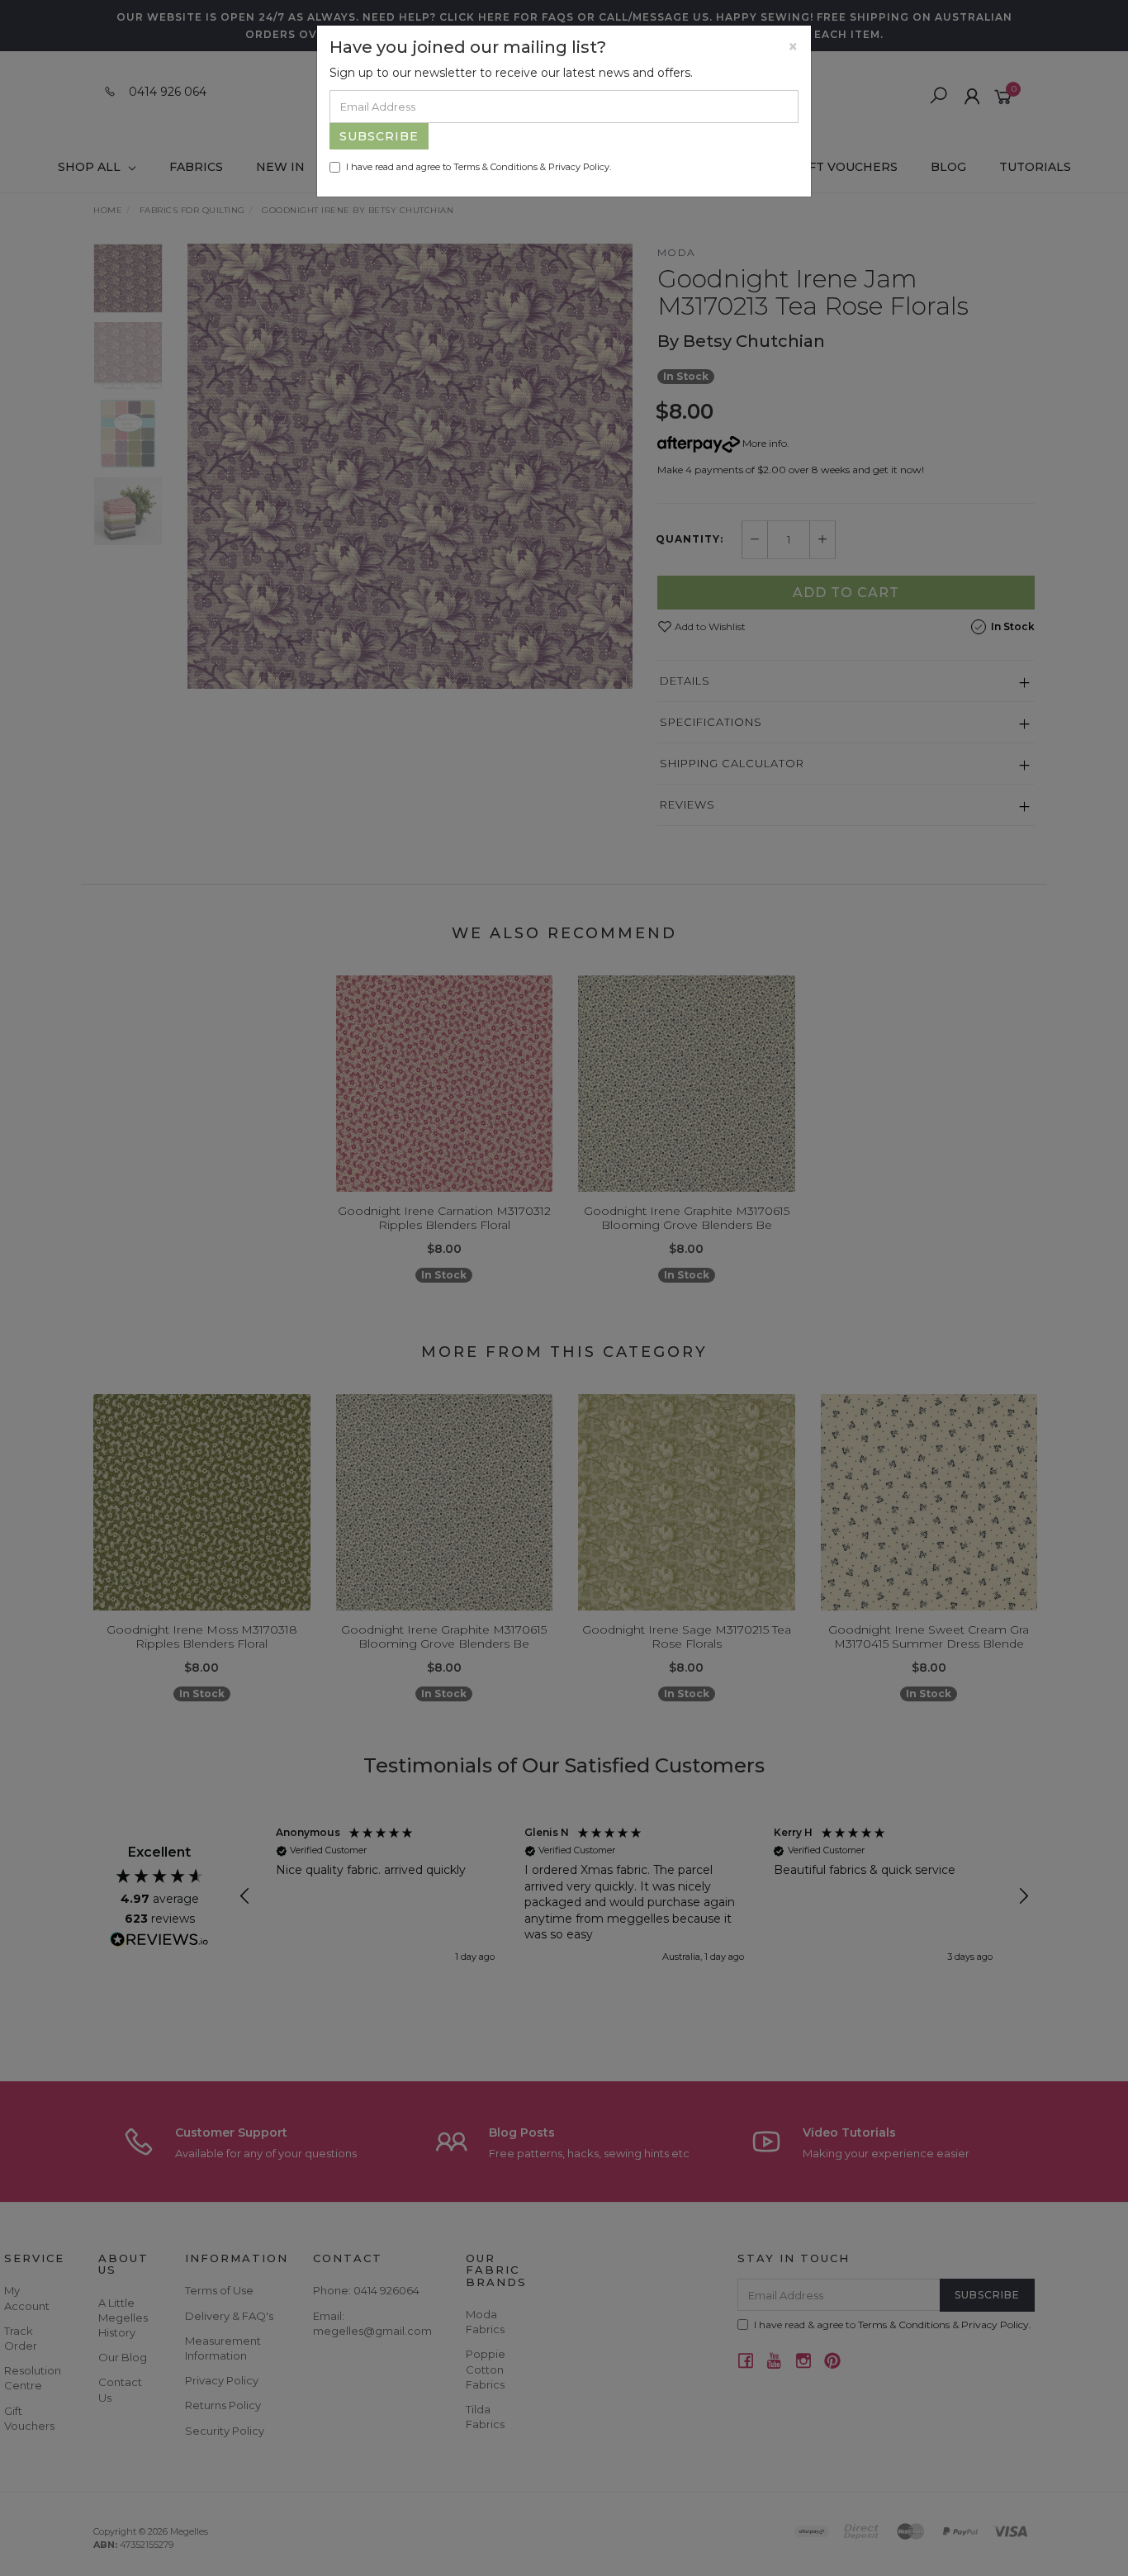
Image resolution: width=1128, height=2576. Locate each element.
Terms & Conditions (495, 167)
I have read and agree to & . (479, 167)
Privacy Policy (579, 167)
